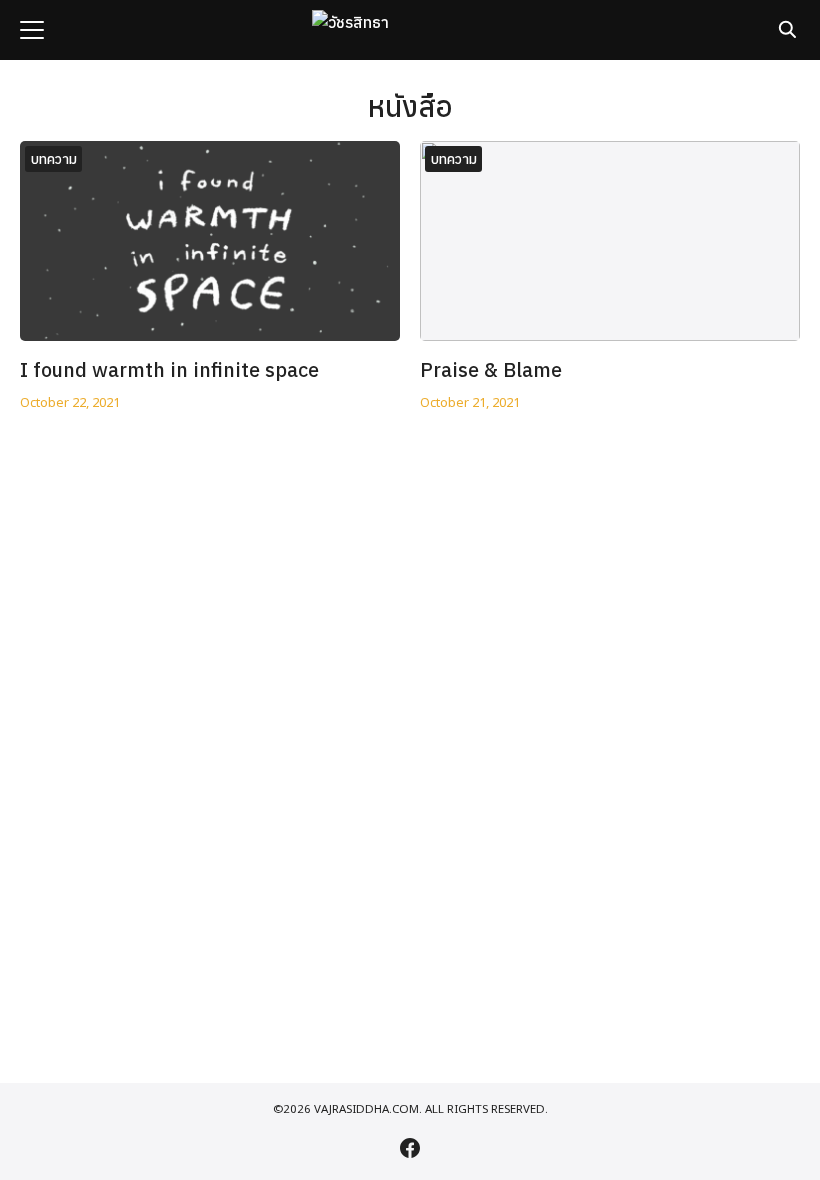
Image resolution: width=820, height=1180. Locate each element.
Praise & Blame (491, 369)
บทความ (54, 159)
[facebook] (410, 1148)
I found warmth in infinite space (169, 369)
